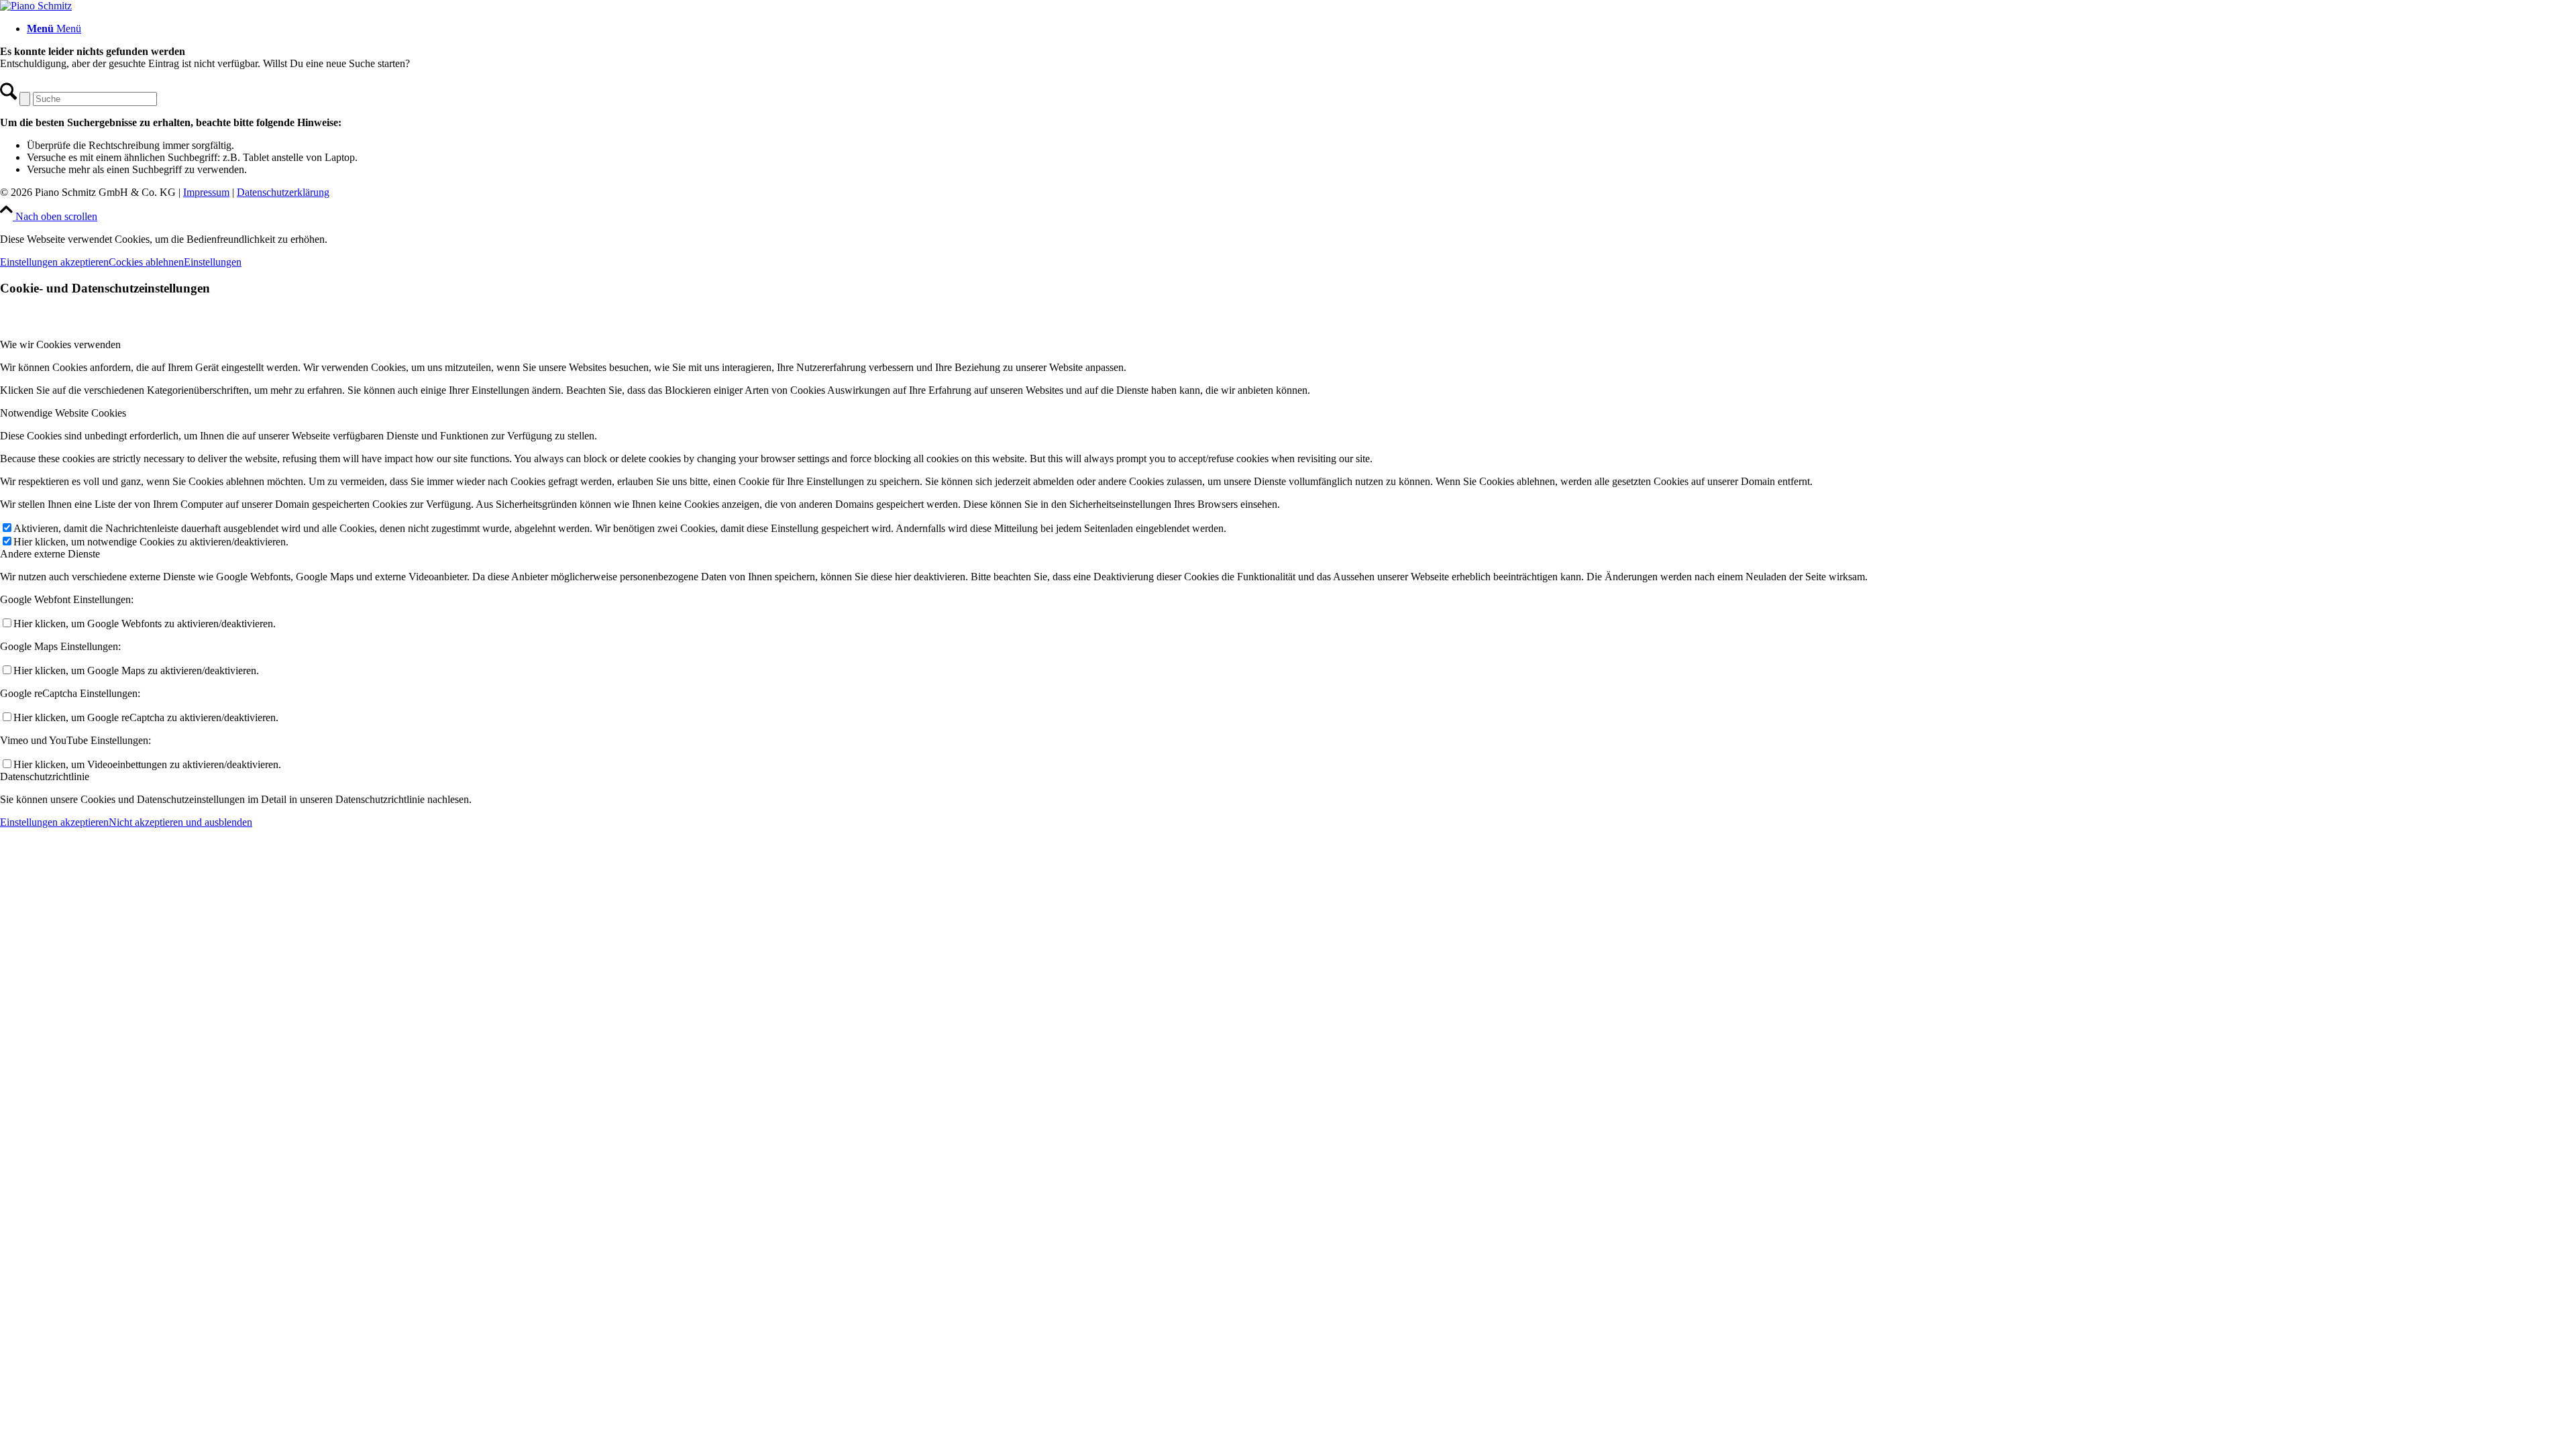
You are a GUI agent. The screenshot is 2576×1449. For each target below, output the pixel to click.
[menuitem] (1301, 29)
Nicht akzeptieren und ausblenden (180, 822)
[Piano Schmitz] (36, 6)
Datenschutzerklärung (283, 192)
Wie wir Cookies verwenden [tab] (60, 344)
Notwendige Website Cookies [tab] (63, 413)
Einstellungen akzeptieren (54, 262)
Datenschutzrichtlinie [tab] (45, 776)
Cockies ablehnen (146, 262)
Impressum (206, 192)
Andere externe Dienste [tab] (50, 554)
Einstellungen (213, 262)
